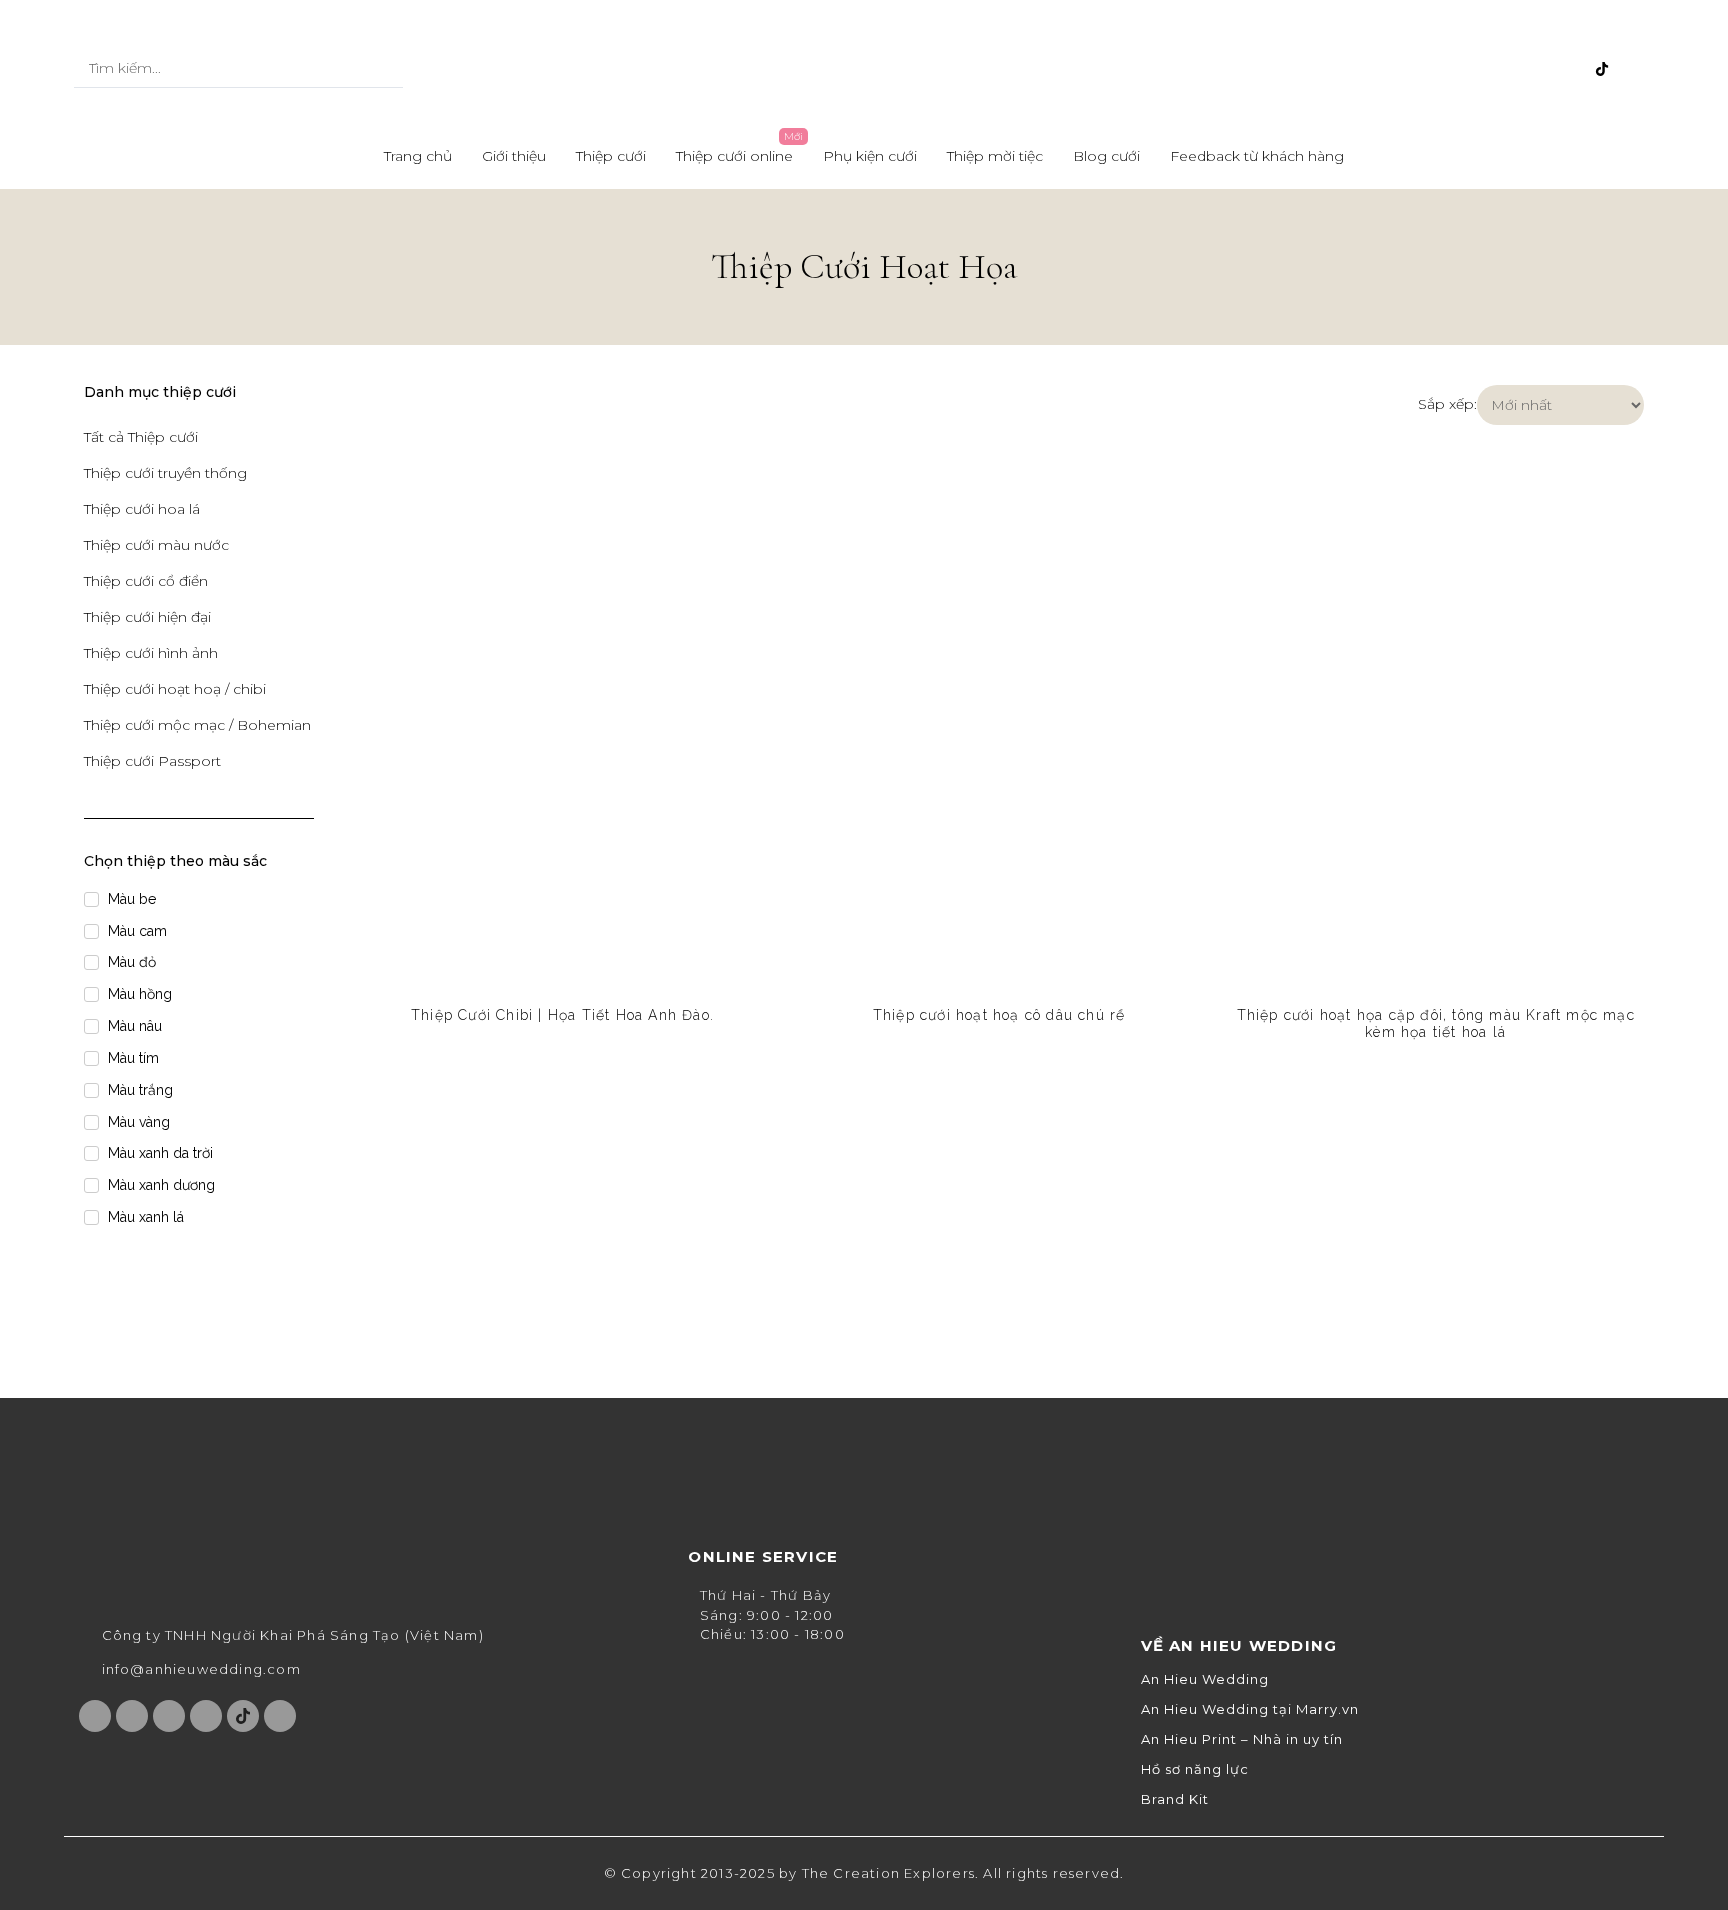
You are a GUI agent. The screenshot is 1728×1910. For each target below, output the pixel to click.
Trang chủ (418, 156)
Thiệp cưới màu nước (156, 545)
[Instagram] (1503, 69)
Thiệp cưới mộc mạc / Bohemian (197, 725)
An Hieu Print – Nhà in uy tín (1242, 1739)
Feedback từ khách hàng (1257, 156)
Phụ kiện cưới (870, 156)
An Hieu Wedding (1205, 1679)
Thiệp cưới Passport (152, 761)
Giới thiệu (514, 156)
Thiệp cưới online (734, 156)
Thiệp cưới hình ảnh (151, 653)
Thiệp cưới (611, 156)
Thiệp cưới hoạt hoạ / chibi (175, 689)
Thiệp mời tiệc (995, 156)
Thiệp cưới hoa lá (142, 509)
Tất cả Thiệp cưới (141, 437)
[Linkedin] (1635, 69)
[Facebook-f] (1470, 69)
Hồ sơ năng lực (1195, 1769)
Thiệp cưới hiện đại (147, 617)
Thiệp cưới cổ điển (146, 581)
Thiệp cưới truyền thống (165, 473)
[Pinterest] (1569, 69)
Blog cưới (1106, 156)
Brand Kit (1175, 1799)
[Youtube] (1536, 69)
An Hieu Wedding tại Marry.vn (1250, 1709)
